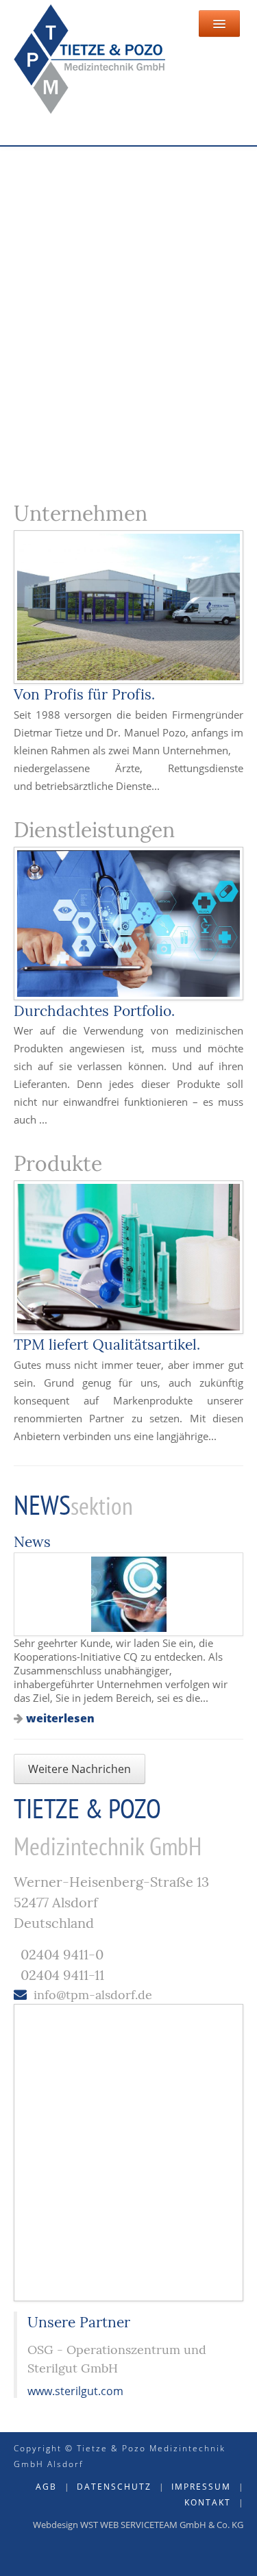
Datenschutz (114, 2487)
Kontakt (208, 2502)
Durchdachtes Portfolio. (94, 1011)
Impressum (201, 2487)
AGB (46, 2487)
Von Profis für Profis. (84, 694)
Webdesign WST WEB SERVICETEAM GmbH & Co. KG (138, 2525)
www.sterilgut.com (75, 2391)
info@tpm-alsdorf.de (93, 1995)
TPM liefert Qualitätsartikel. (107, 1345)
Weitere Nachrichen (79, 1769)
